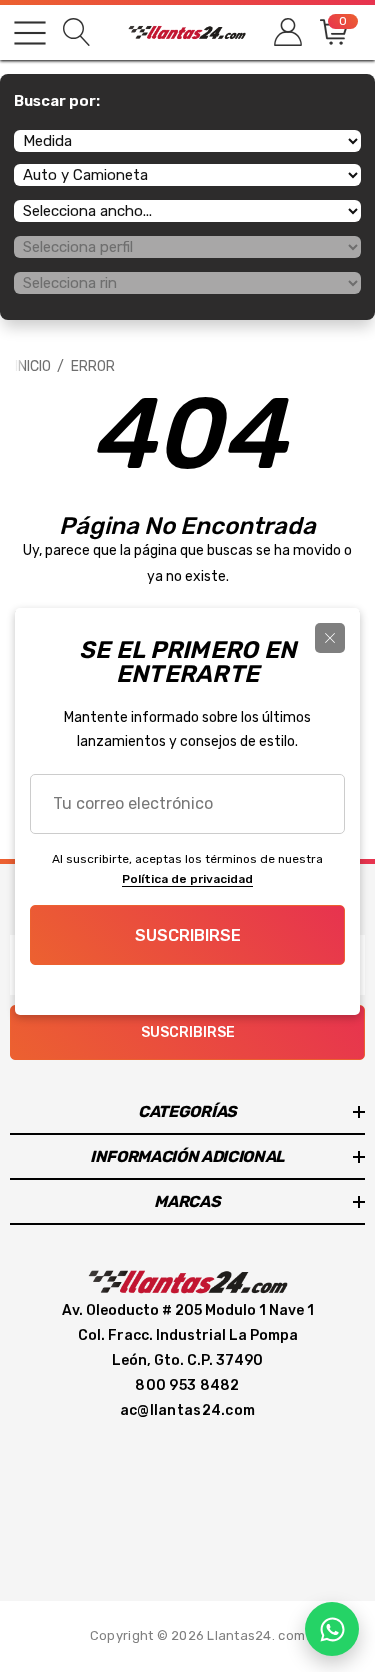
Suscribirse (188, 935)
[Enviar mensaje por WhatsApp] (332, 1629)
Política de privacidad (187, 879)
